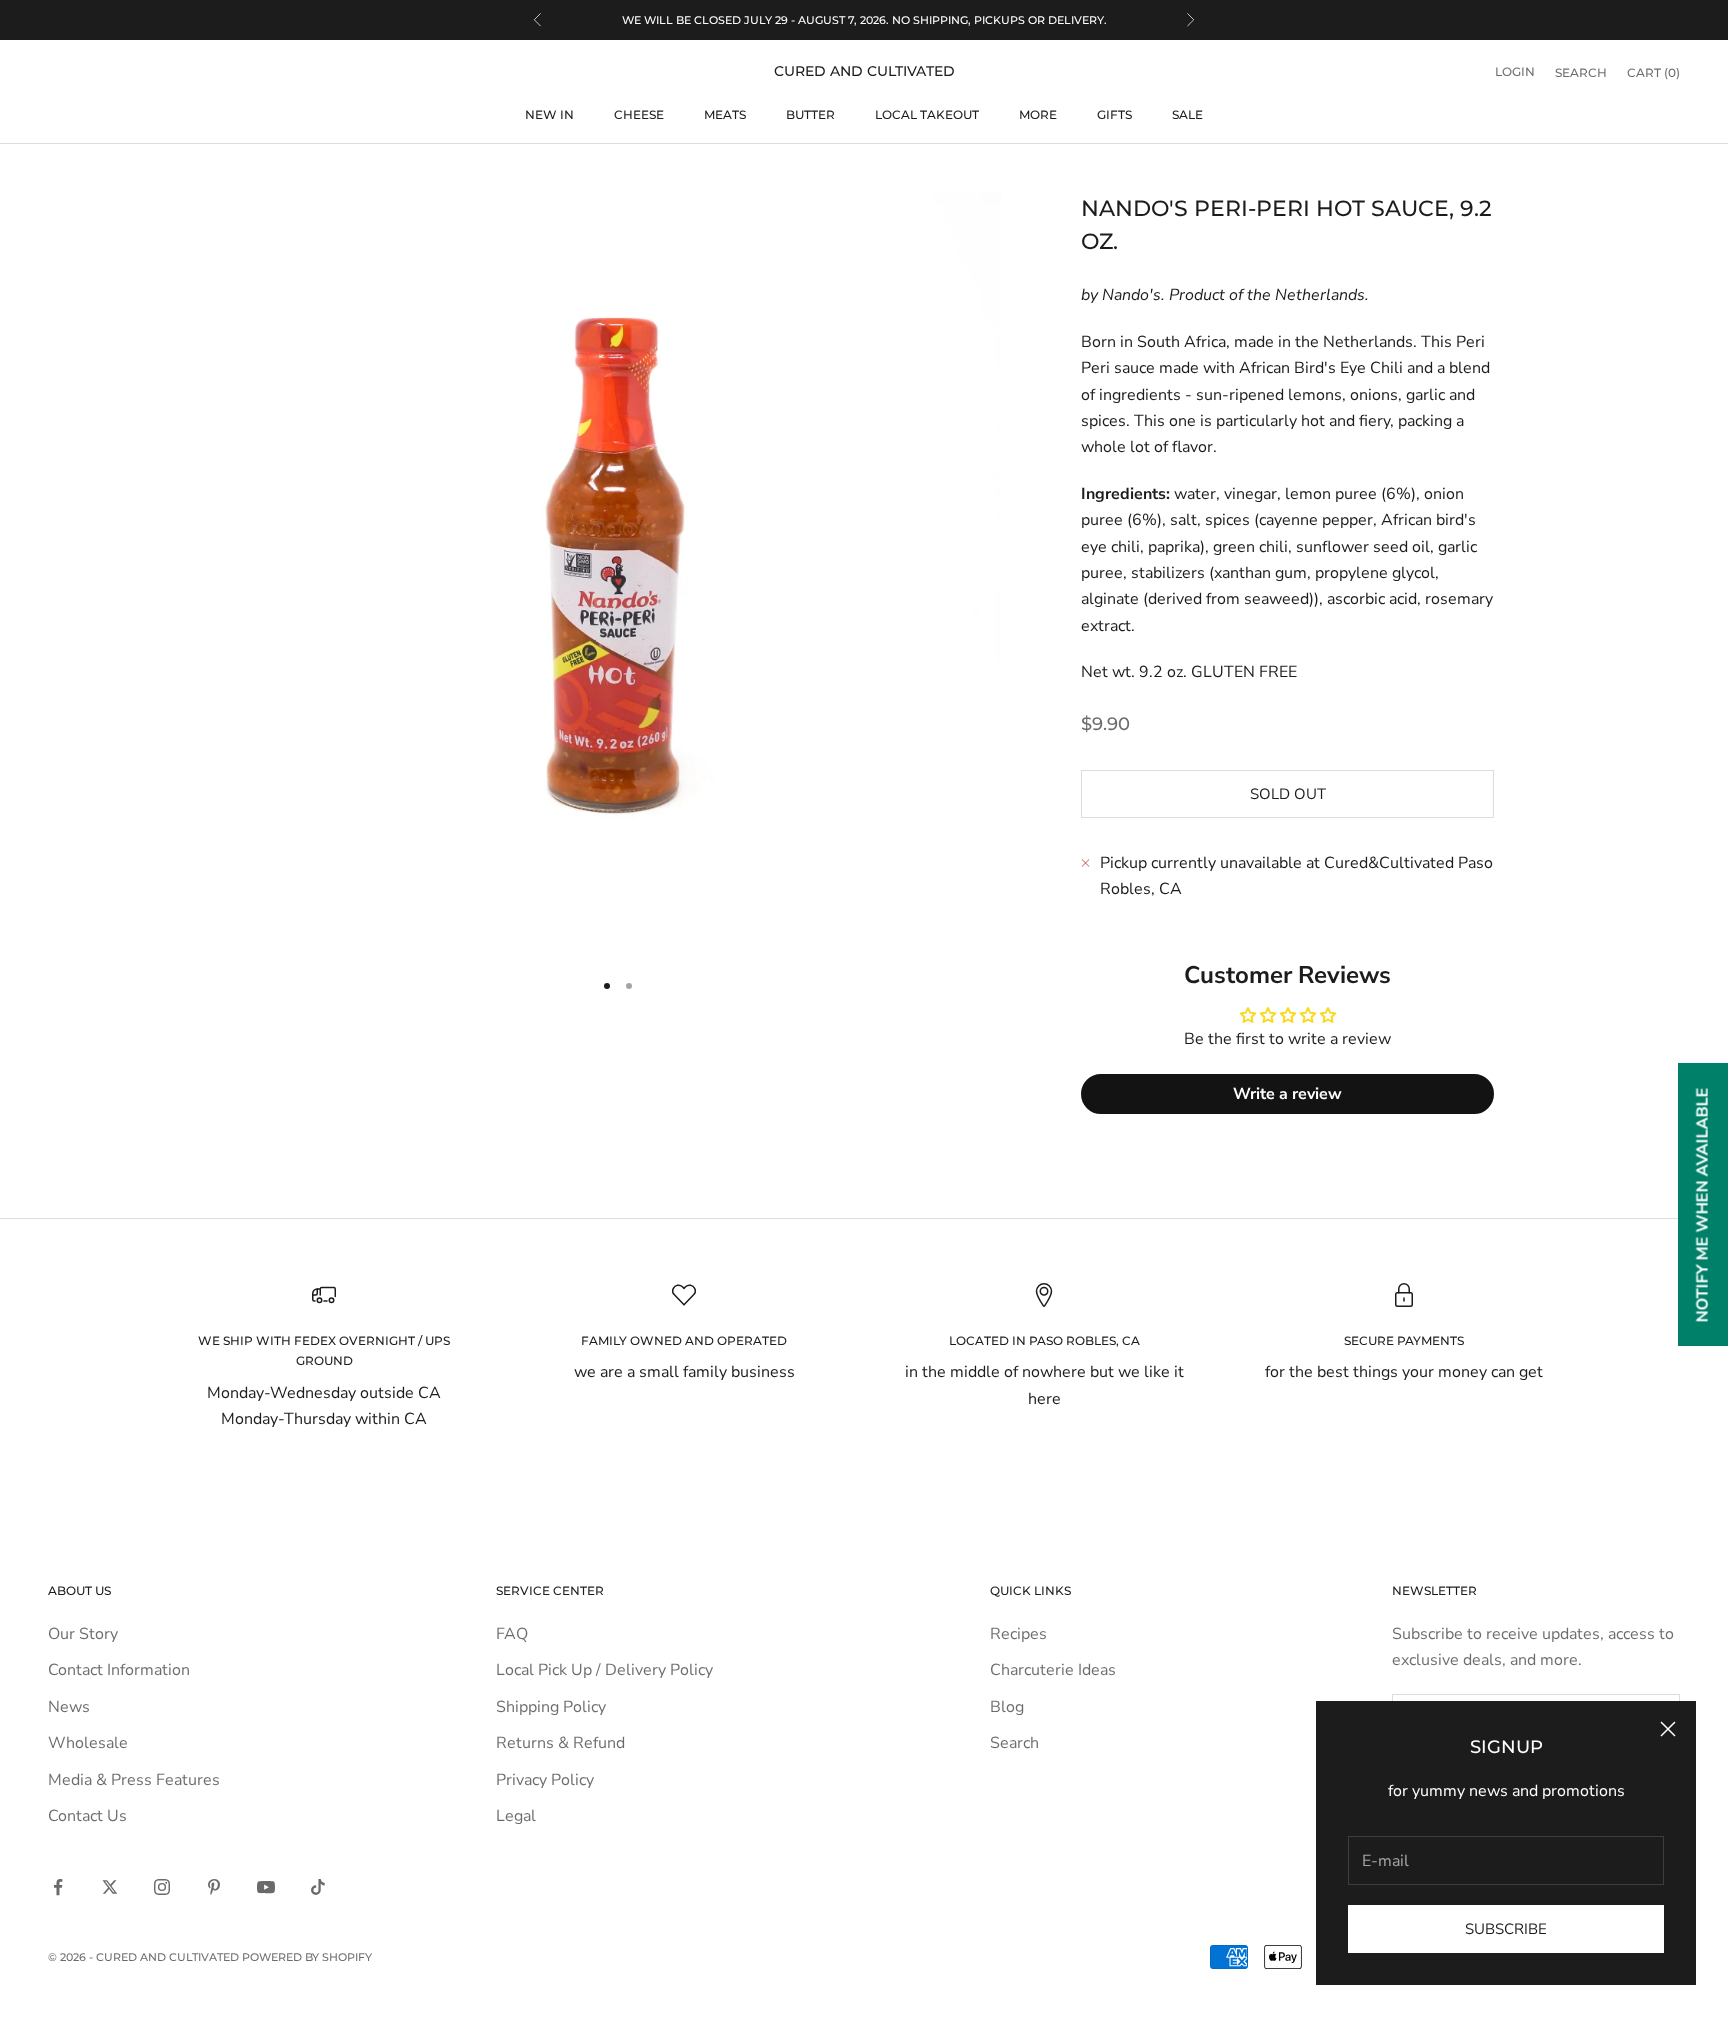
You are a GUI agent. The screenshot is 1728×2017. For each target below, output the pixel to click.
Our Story (83, 1634)
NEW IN (549, 114)
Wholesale (88, 1743)
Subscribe (1506, 1929)
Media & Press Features (134, 1780)
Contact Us (87, 1816)
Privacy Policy (545, 1780)
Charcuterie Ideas (1053, 1670)
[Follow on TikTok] (318, 1887)
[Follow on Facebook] (58, 1887)
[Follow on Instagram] (162, 1887)
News (69, 1707)
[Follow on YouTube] (266, 1887)
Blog (1007, 1707)
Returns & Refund (560, 1743)
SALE (1187, 114)
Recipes (1018, 1634)
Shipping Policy (551, 1707)
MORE (1038, 114)
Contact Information (119, 1670)
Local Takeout (927, 114)
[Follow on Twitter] (110, 1887)
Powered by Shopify (307, 1957)
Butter (810, 114)
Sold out (1288, 794)
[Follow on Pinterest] (214, 1887)
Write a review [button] (1287, 1094)
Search (1014, 1743)
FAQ (512, 1634)
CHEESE (639, 114)
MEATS (725, 114)
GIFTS (1114, 114)
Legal (516, 1816)
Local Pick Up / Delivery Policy (604, 1670)
